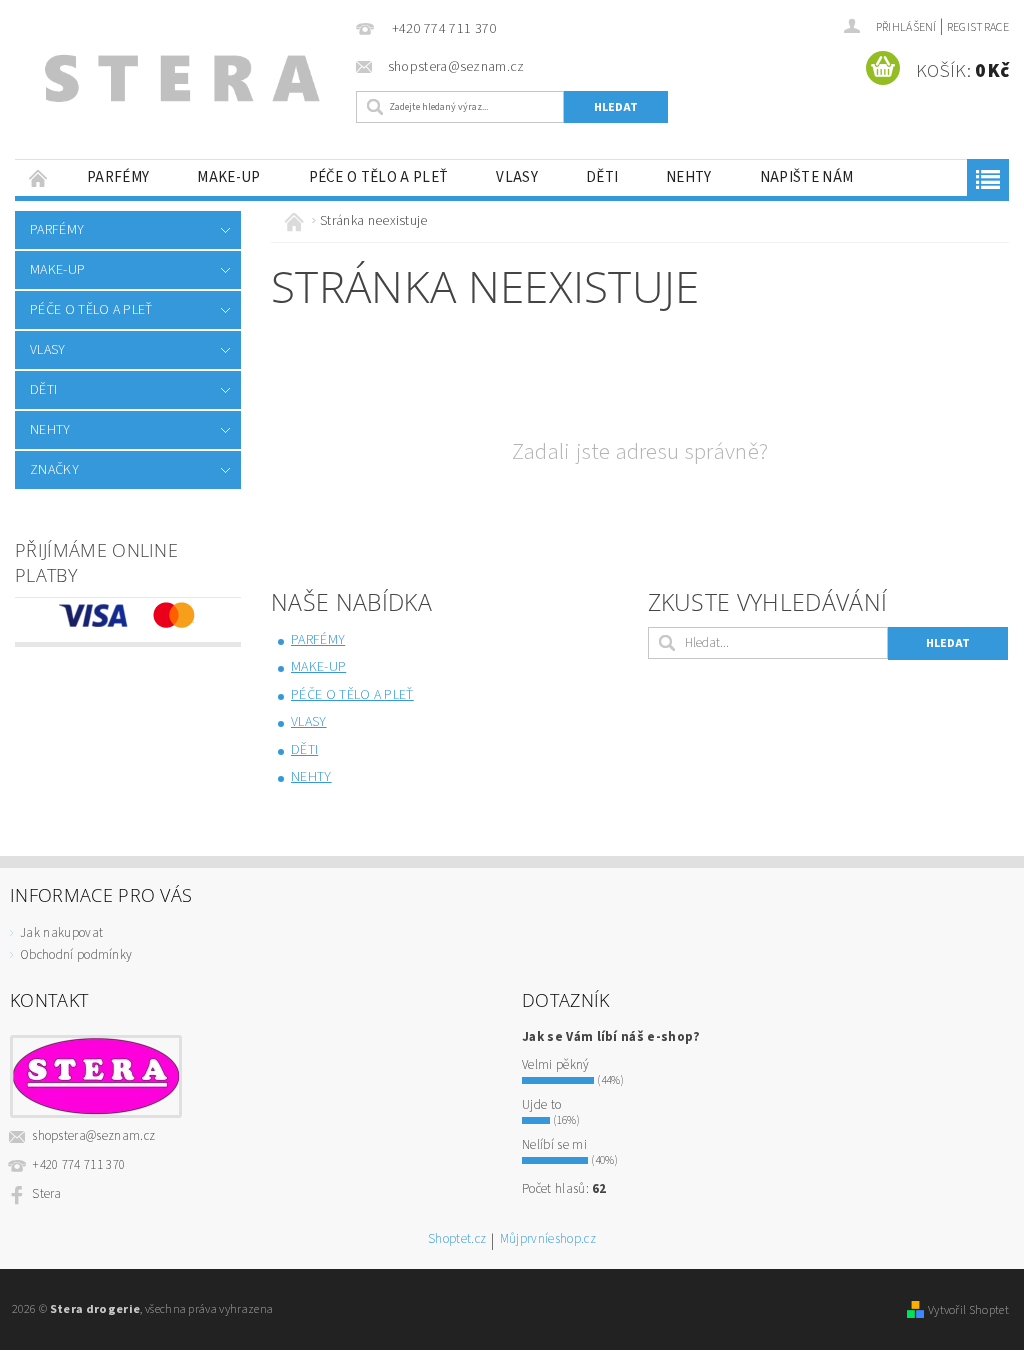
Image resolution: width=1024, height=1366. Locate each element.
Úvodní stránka (39, 177)
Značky (54, 470)
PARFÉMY (118, 177)
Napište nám (807, 177)
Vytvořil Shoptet (968, 1310)
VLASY (517, 177)
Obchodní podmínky (76, 955)
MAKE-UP (228, 177)
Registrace (978, 27)
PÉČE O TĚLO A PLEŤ (379, 177)
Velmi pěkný (556, 1065)
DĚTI (602, 177)
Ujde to (541, 1105)
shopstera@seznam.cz (93, 1136)
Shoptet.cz (457, 1240)
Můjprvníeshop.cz (548, 1240)
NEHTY (689, 177)
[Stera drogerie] (180, 84)
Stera (47, 1194)
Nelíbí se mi (554, 1145)
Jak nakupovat (61, 933)
